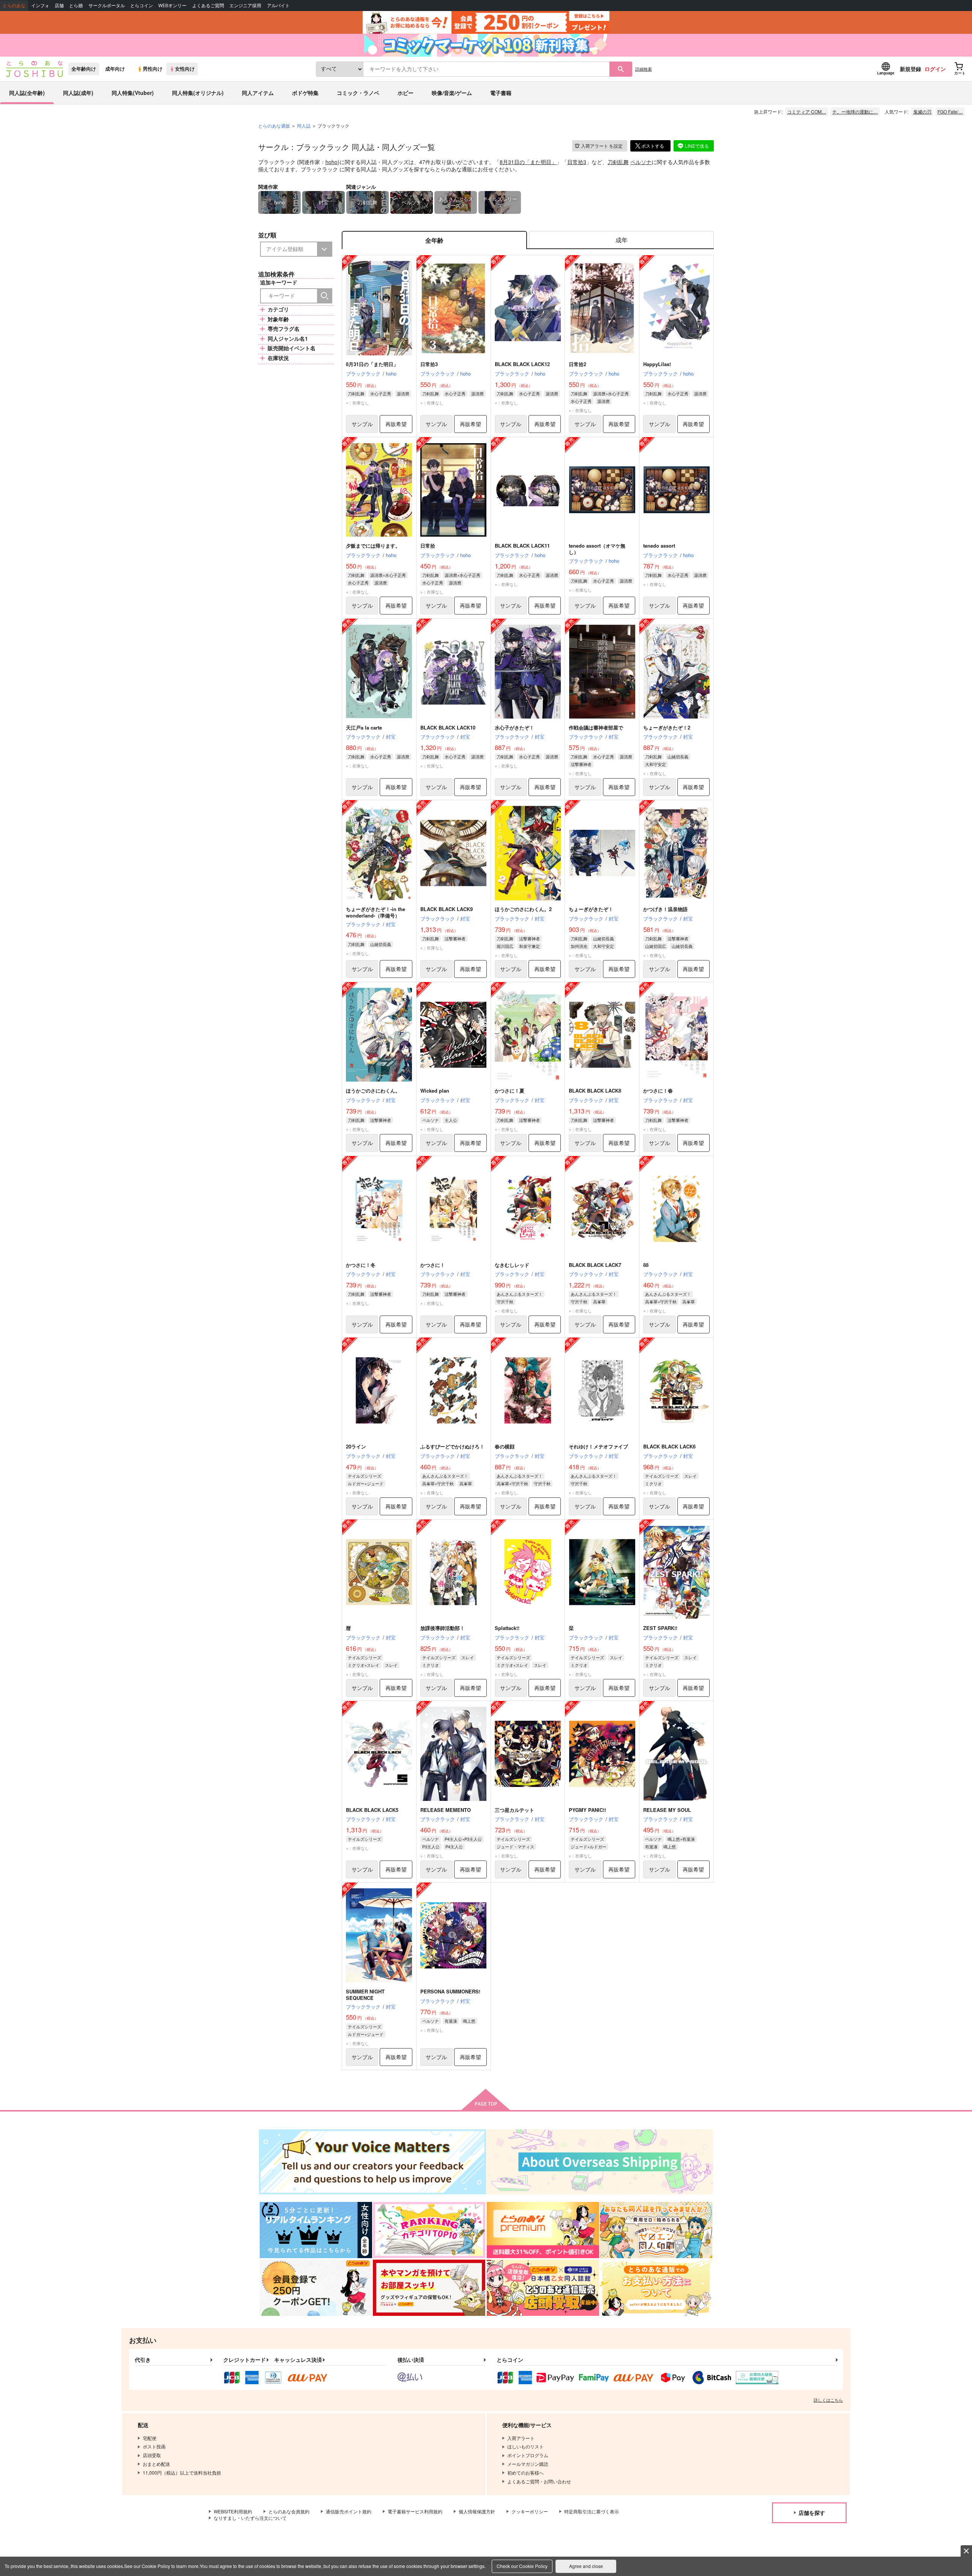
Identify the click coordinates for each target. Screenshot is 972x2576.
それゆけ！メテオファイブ (598, 1446)
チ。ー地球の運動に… (855, 111)
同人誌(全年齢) (27, 93)
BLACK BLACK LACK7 (595, 1265)
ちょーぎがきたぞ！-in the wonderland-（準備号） (376, 912)
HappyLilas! (657, 364)
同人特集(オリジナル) (198, 93)
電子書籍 (501, 93)
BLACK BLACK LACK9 (447, 909)
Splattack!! (507, 1628)
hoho (331, 162)
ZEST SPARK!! (660, 1628)
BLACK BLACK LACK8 (595, 1091)
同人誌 (304, 126)
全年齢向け (84, 69)
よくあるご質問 (208, 6)
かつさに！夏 (510, 1091)
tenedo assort (659, 546)
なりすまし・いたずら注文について (250, 2518)
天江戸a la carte (364, 727)
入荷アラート (602, 146)
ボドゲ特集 (305, 93)
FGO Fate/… (950, 111)
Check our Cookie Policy (522, 2566)
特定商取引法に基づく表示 (592, 2511)
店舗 (59, 6)
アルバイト (278, 6)
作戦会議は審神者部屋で (596, 727)
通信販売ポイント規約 (349, 2511)
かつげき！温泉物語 (665, 909)
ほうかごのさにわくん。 (373, 1091)
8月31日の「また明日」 (528, 162)
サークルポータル (107, 6)
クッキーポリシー (530, 2511)
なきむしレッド (512, 1265)
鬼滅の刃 (922, 111)
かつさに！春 (658, 1091)
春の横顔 (505, 1446)
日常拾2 (578, 364)
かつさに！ (433, 1265)
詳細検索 (644, 69)
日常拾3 (577, 162)
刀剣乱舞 (618, 162)
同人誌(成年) (78, 93)
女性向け (185, 69)
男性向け (153, 69)
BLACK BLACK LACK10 (448, 727)
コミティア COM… (807, 111)
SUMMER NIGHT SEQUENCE (365, 1995)
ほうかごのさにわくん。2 (523, 909)
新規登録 (910, 69)
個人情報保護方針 (477, 2511)
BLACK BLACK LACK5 (372, 1810)
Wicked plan (435, 1091)
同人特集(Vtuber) (133, 93)
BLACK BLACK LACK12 (522, 364)
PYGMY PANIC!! (587, 1810)
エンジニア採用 (245, 6)
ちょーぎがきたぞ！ (591, 909)
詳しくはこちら (828, 2400)
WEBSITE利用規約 (233, 2511)
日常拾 (428, 546)
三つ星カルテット (514, 1810)
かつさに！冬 (361, 1265)
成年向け (115, 69)
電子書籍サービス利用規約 (415, 2511)
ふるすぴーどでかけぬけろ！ (452, 1446)
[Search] (325, 296)
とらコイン (142, 6)
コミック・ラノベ (358, 93)
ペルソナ (641, 162)
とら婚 (76, 6)
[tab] (621, 240)
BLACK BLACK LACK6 (669, 1446)
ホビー (406, 93)
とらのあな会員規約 (289, 2511)
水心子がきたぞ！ (514, 727)
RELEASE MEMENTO (446, 1810)
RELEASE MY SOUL (667, 1810)
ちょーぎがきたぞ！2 (667, 727)
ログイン (935, 69)
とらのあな (14, 6)
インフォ (40, 6)
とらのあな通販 (274, 126)
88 (646, 1265)
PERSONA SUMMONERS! (450, 1991)
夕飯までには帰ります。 (373, 546)
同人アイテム (258, 93)
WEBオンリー (172, 6)
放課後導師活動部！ (443, 1628)
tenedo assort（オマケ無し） (597, 549)
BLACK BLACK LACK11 (522, 546)
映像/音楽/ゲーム (452, 93)
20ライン (356, 1446)
